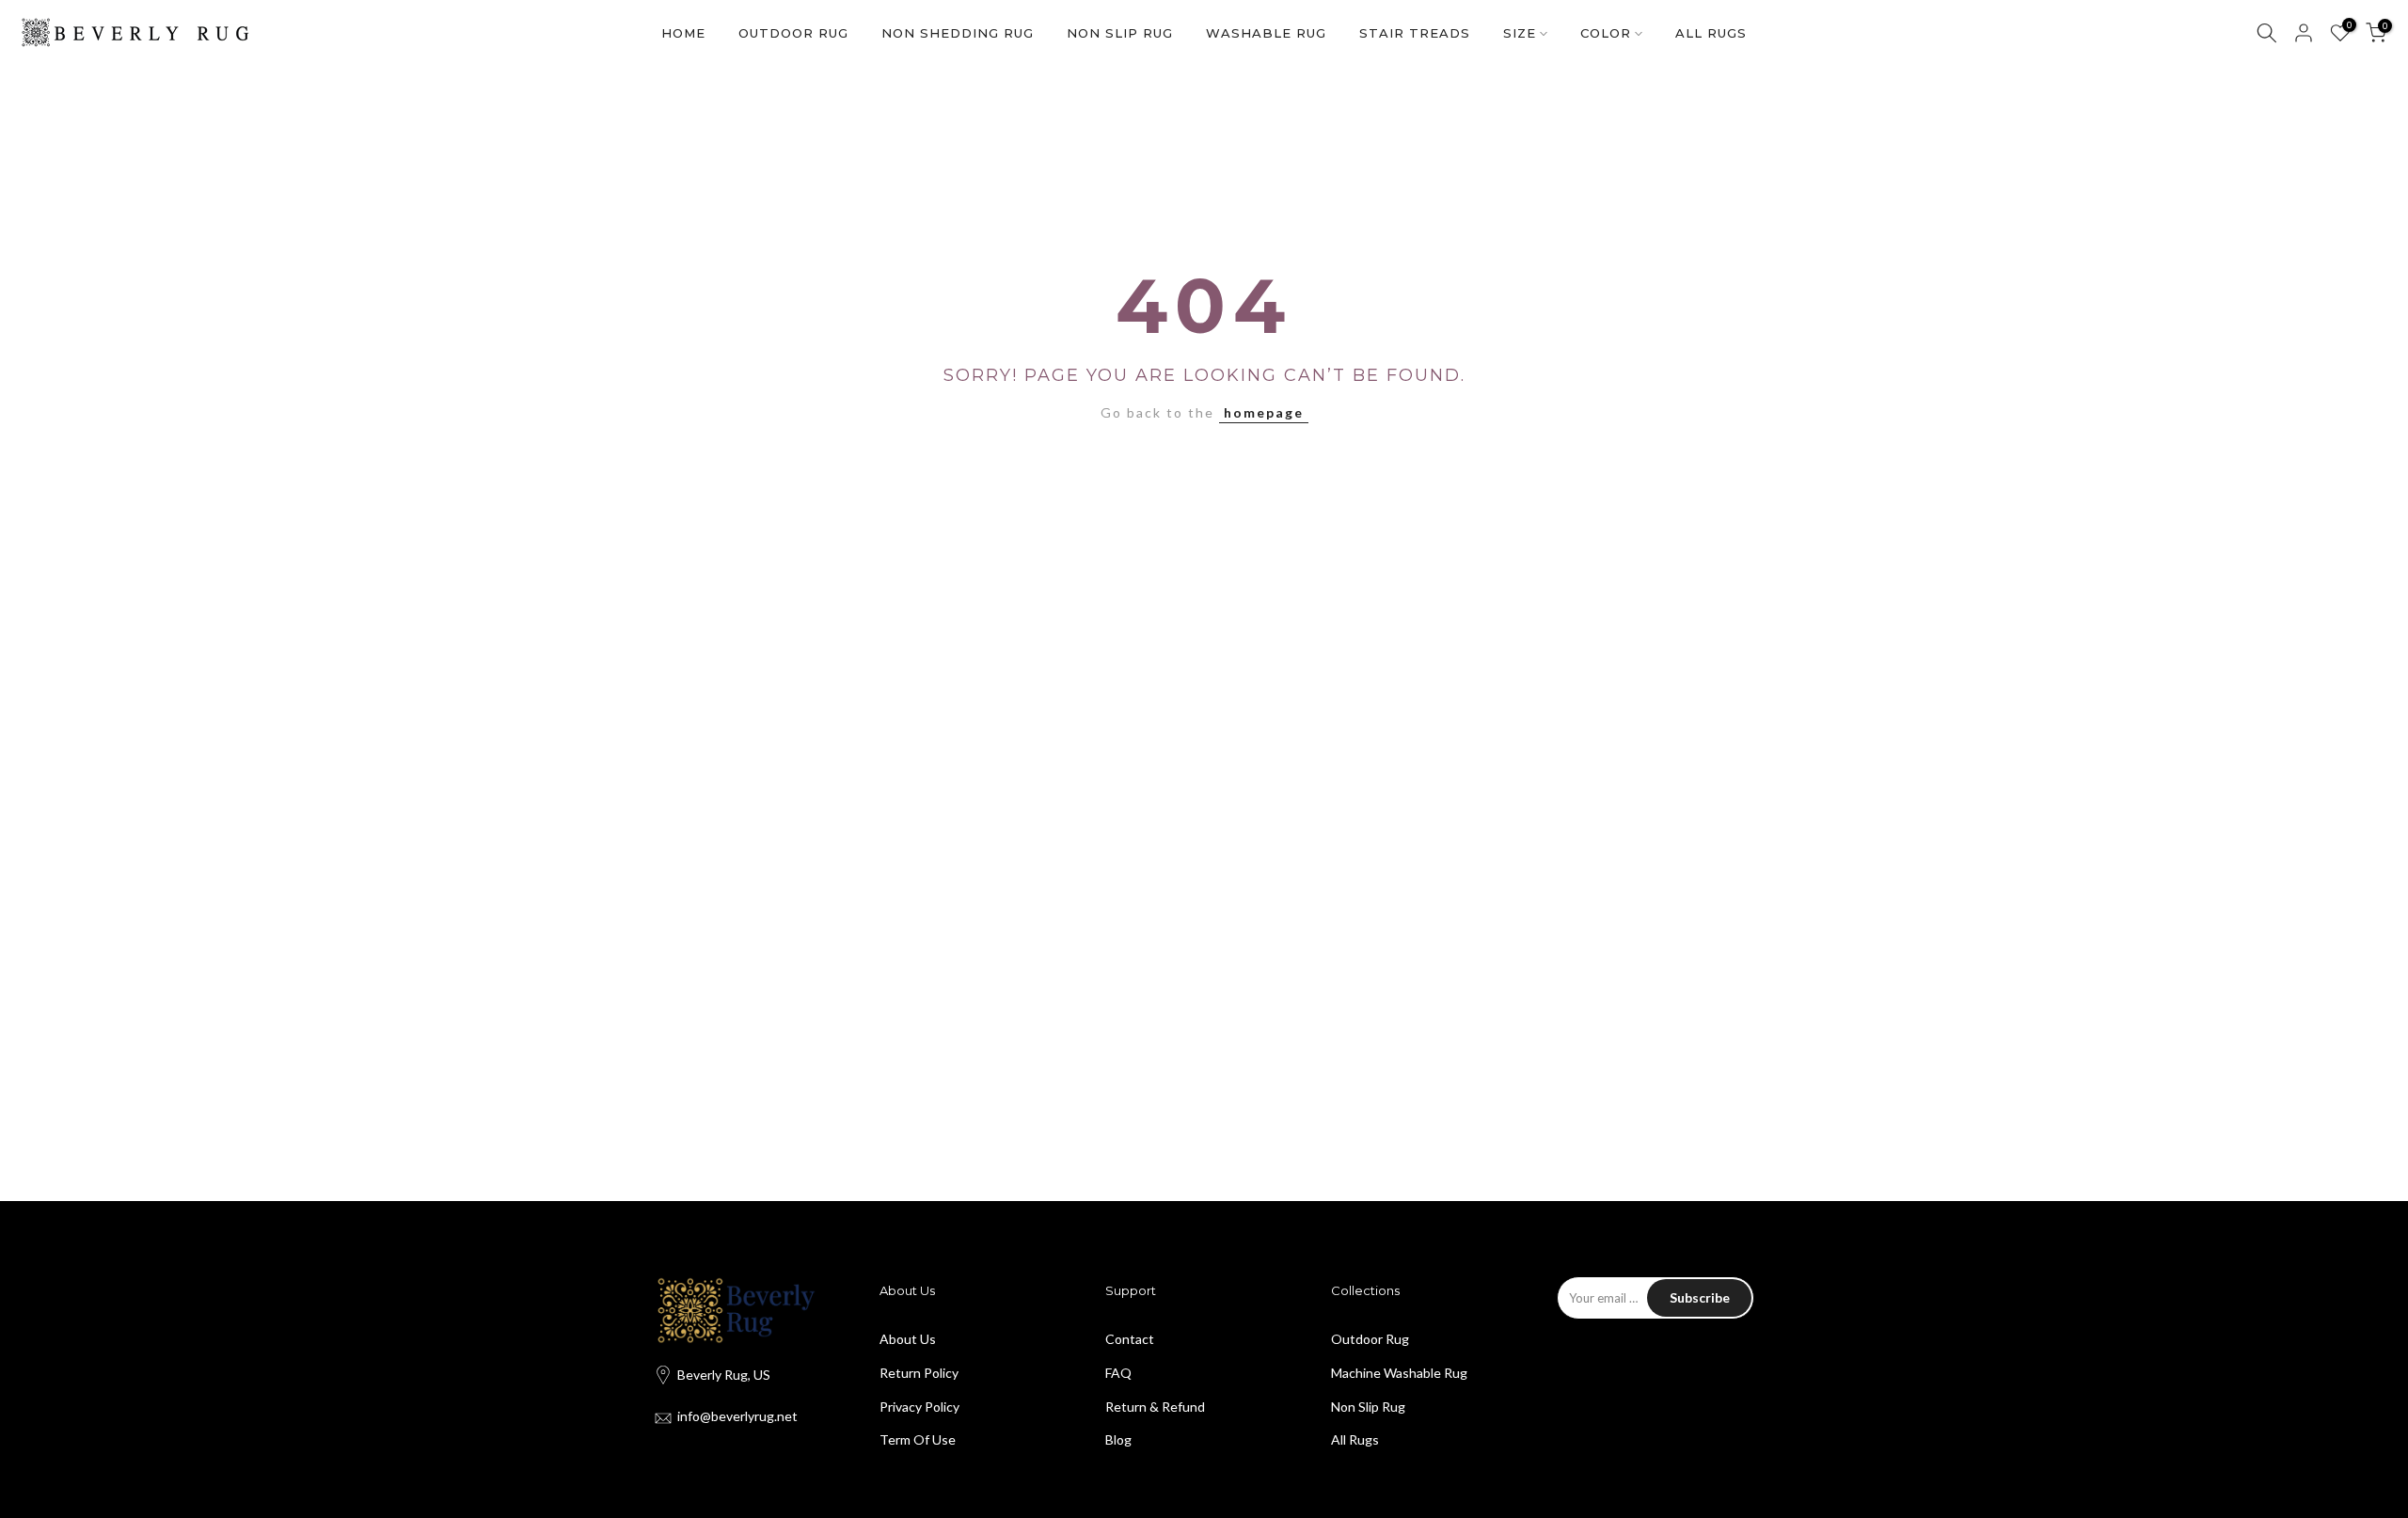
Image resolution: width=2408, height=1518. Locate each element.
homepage (1264, 412)
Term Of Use (918, 1439)
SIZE (1520, 33)
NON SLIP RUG (1120, 33)
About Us (908, 1339)
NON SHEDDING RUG (958, 33)
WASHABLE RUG (1266, 33)
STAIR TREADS (1415, 33)
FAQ (1118, 1373)
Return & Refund (1155, 1407)
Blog (1118, 1439)
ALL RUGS (1711, 33)
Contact (1130, 1339)
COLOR (1606, 33)
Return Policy (919, 1373)
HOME (683, 33)
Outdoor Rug (1370, 1339)
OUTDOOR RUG (793, 33)
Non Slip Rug (1368, 1407)
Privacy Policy (919, 1407)
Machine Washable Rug (1399, 1373)
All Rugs (1355, 1439)
